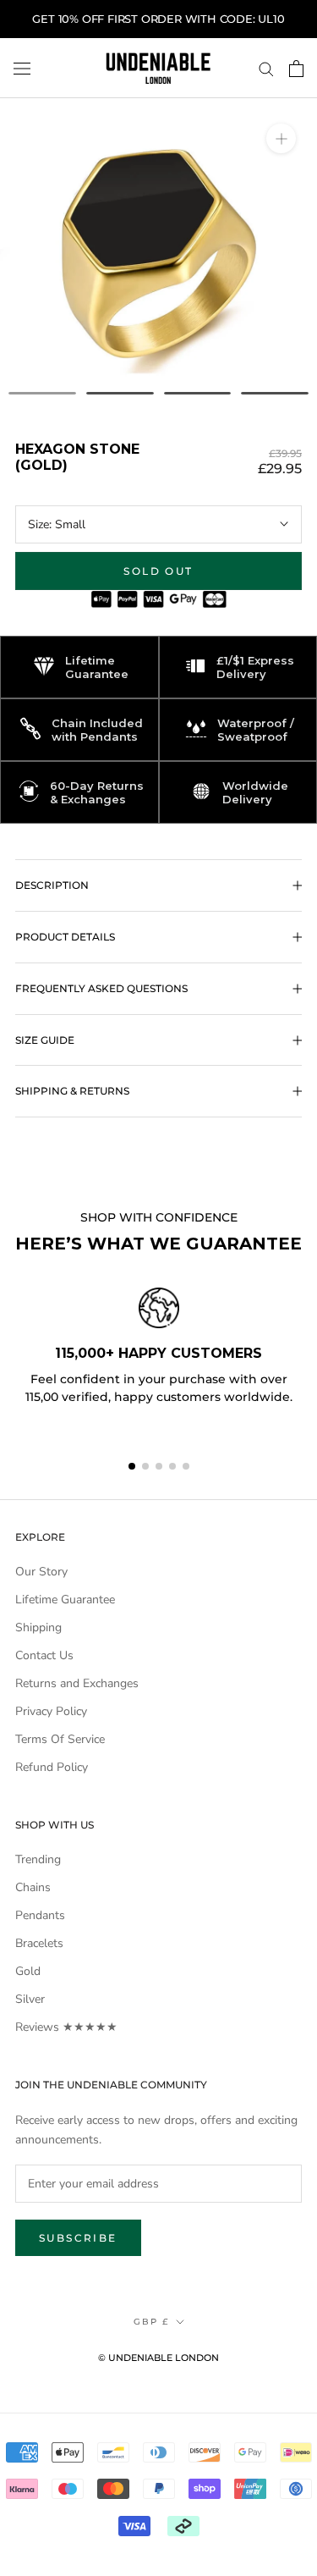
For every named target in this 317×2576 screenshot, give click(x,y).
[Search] (266, 68)
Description (52, 885)
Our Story (41, 1572)
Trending (38, 1859)
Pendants (40, 1915)
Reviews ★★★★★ (66, 2027)
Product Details (65, 937)
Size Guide (45, 1040)
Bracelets (39, 1943)
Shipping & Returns (72, 1091)
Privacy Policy (51, 1711)
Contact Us (44, 1655)
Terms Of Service (60, 1739)
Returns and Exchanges (77, 1683)
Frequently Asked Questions (101, 988)
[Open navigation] (22, 68)
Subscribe (78, 2238)
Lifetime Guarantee (65, 1600)
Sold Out (158, 571)
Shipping (38, 1627)
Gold (28, 1971)
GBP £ (151, 2322)
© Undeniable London (158, 2358)
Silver (30, 1999)
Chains (33, 1887)
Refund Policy (52, 1767)
